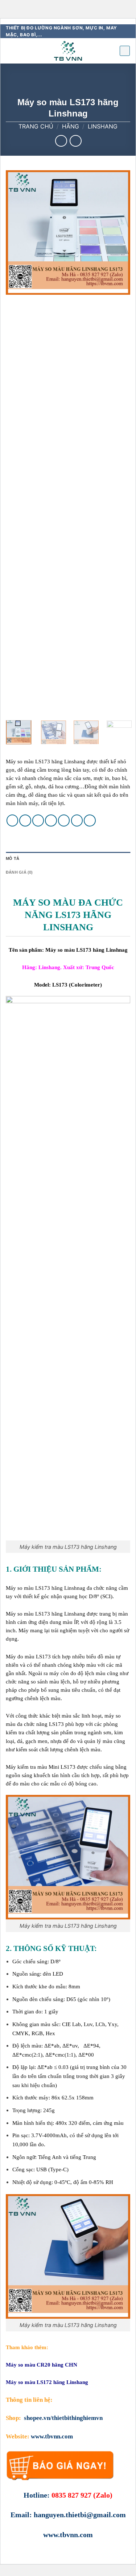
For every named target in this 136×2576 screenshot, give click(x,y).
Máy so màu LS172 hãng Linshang (47, 2382)
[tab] (68, 859)
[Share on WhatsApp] (13, 820)
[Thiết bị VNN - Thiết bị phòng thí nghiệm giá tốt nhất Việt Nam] (68, 51)
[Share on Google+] (77, 820)
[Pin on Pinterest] (64, 820)
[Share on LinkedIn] (90, 820)
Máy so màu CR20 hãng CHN (42, 2365)
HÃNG (71, 126)
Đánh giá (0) (19, 872)
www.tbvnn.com (52, 2436)
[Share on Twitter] (38, 820)
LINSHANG (103, 126)
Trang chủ (36, 126)
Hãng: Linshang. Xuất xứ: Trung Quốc (68, 967)
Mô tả (13, 858)
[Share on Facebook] (25, 820)
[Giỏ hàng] (125, 51)
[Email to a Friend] (51, 820)
